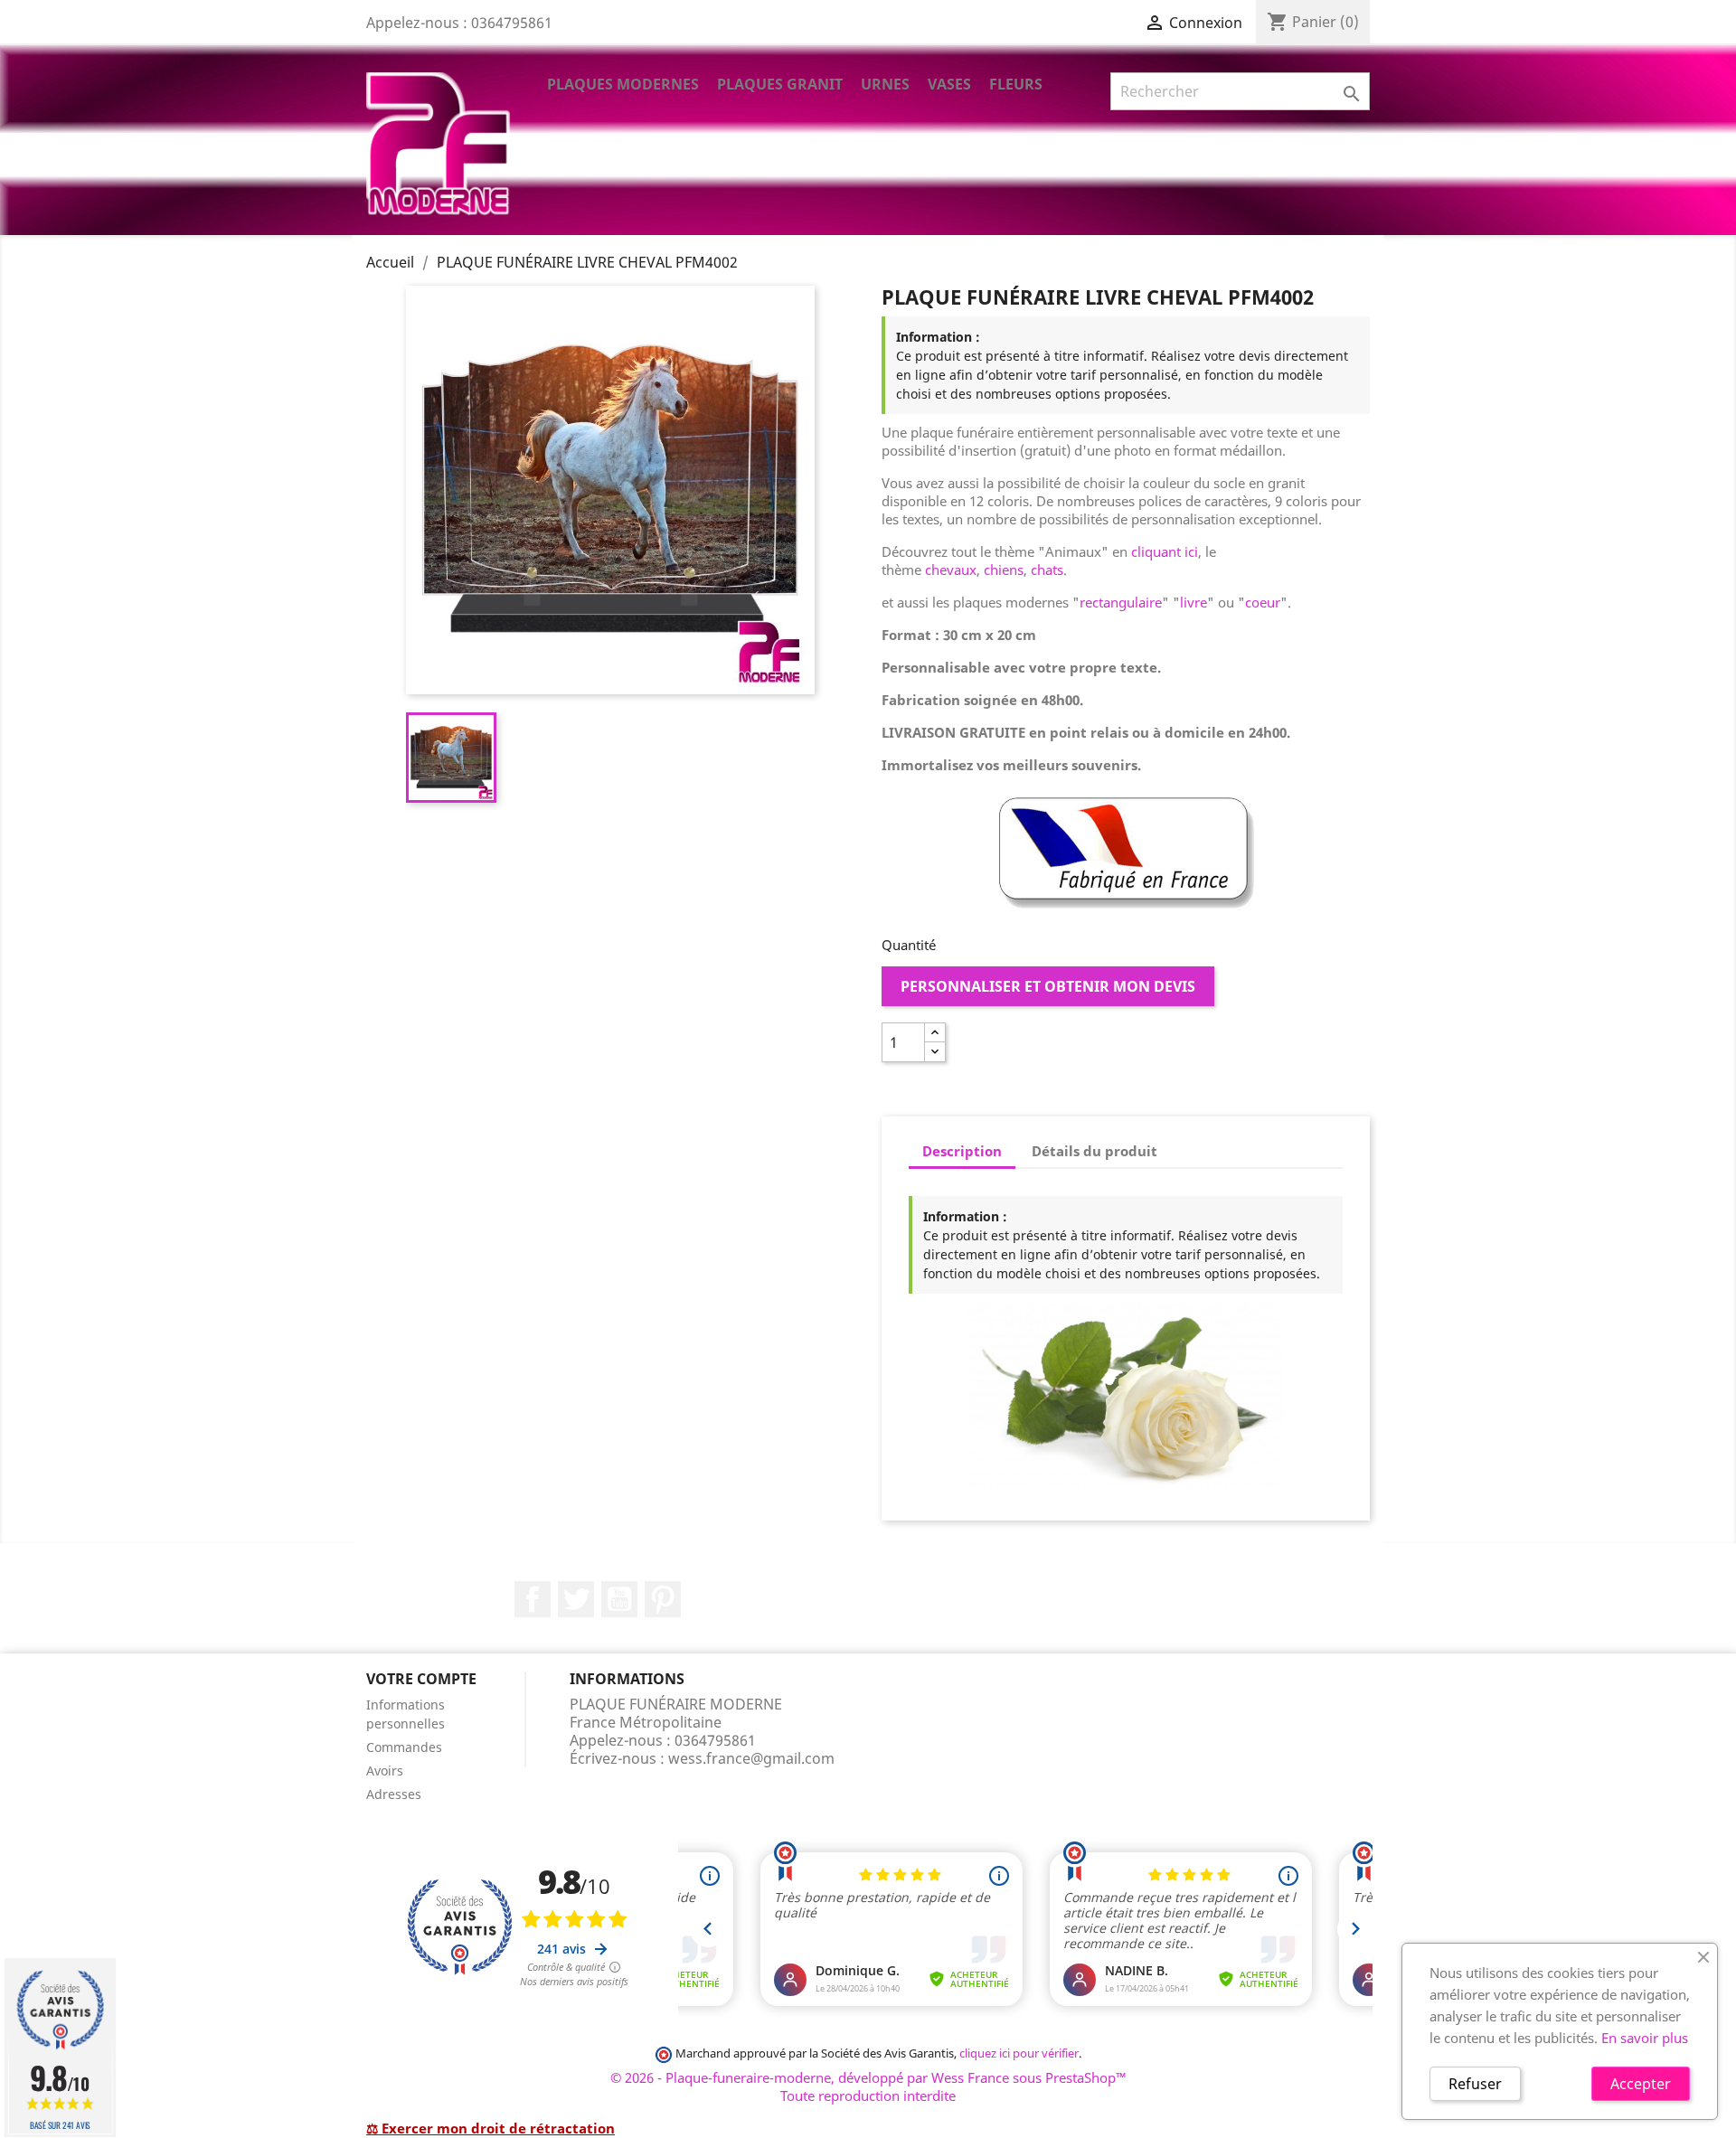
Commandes (404, 1747)
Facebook (533, 1599)
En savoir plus (1645, 2038)
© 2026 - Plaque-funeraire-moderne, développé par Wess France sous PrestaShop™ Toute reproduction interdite (868, 2086)
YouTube (619, 1599)
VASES (949, 84)
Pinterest (663, 1599)
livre (1193, 602)
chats (1047, 570)
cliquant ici (1165, 551)
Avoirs (385, 1771)
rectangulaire (1121, 602)
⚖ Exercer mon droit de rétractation (491, 2128)
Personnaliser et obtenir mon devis (1048, 986)
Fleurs (1016, 84)
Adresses (394, 1794)
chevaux (951, 570)
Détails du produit (1094, 1151)
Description (962, 1151)
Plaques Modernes (623, 84)
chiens (1004, 570)
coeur (1263, 602)
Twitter (576, 1599)
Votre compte (421, 1679)
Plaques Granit (780, 84)
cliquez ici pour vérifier (1019, 2053)
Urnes (885, 84)
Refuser (1475, 2084)
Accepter (1641, 2084)
